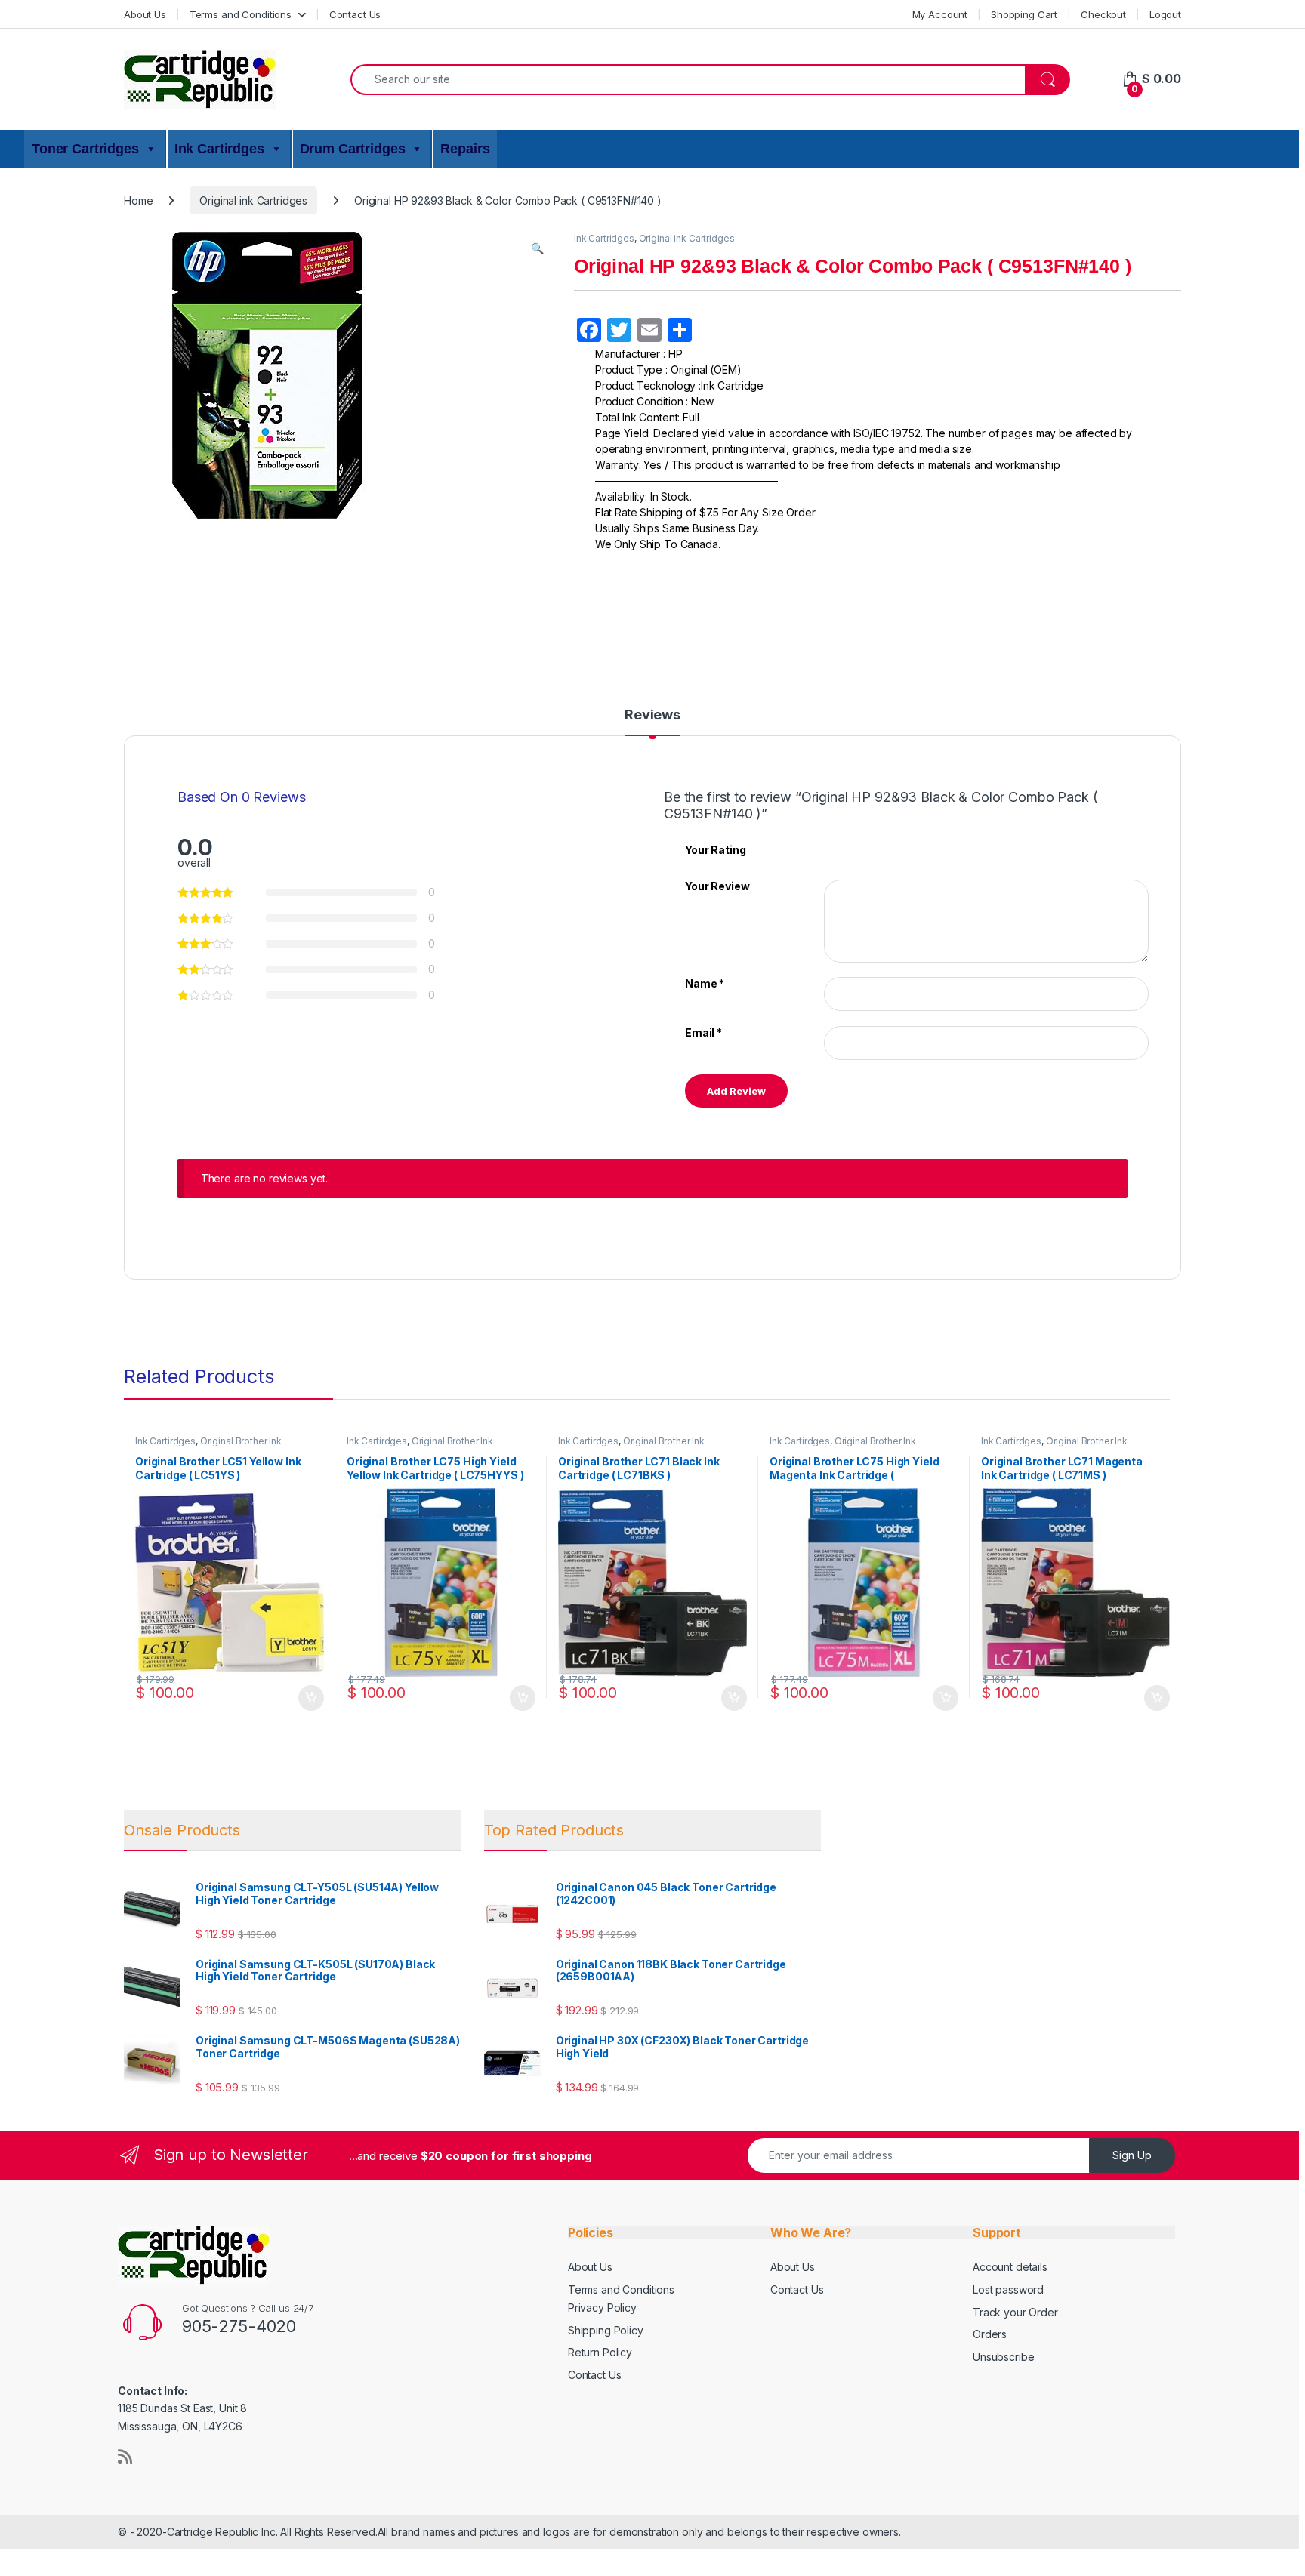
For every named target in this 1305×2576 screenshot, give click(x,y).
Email (703, 1032)
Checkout (1103, 14)
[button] (537, 248)
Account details (1010, 2267)
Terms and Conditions (241, 14)
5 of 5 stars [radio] (887, 849)
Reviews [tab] (652, 715)
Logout (1165, 14)
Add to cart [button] (311, 1698)
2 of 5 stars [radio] (844, 849)
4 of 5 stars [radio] (872, 849)
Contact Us (355, 14)
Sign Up (1132, 2155)
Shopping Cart (1024, 14)
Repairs (465, 149)
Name (705, 983)
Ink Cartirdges (219, 149)
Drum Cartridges (353, 149)
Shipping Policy (606, 2330)
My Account (940, 14)
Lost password (1008, 2289)
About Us (145, 14)
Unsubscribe (1003, 2357)
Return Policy (600, 2352)
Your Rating (715, 850)
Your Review (717, 886)
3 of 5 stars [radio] (858, 849)
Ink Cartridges (604, 238)
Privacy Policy (602, 2308)
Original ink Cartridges (253, 200)
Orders (990, 2334)
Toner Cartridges (85, 149)
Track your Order (1015, 2312)
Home (138, 200)
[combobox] (688, 80)
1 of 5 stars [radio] (829, 849)
